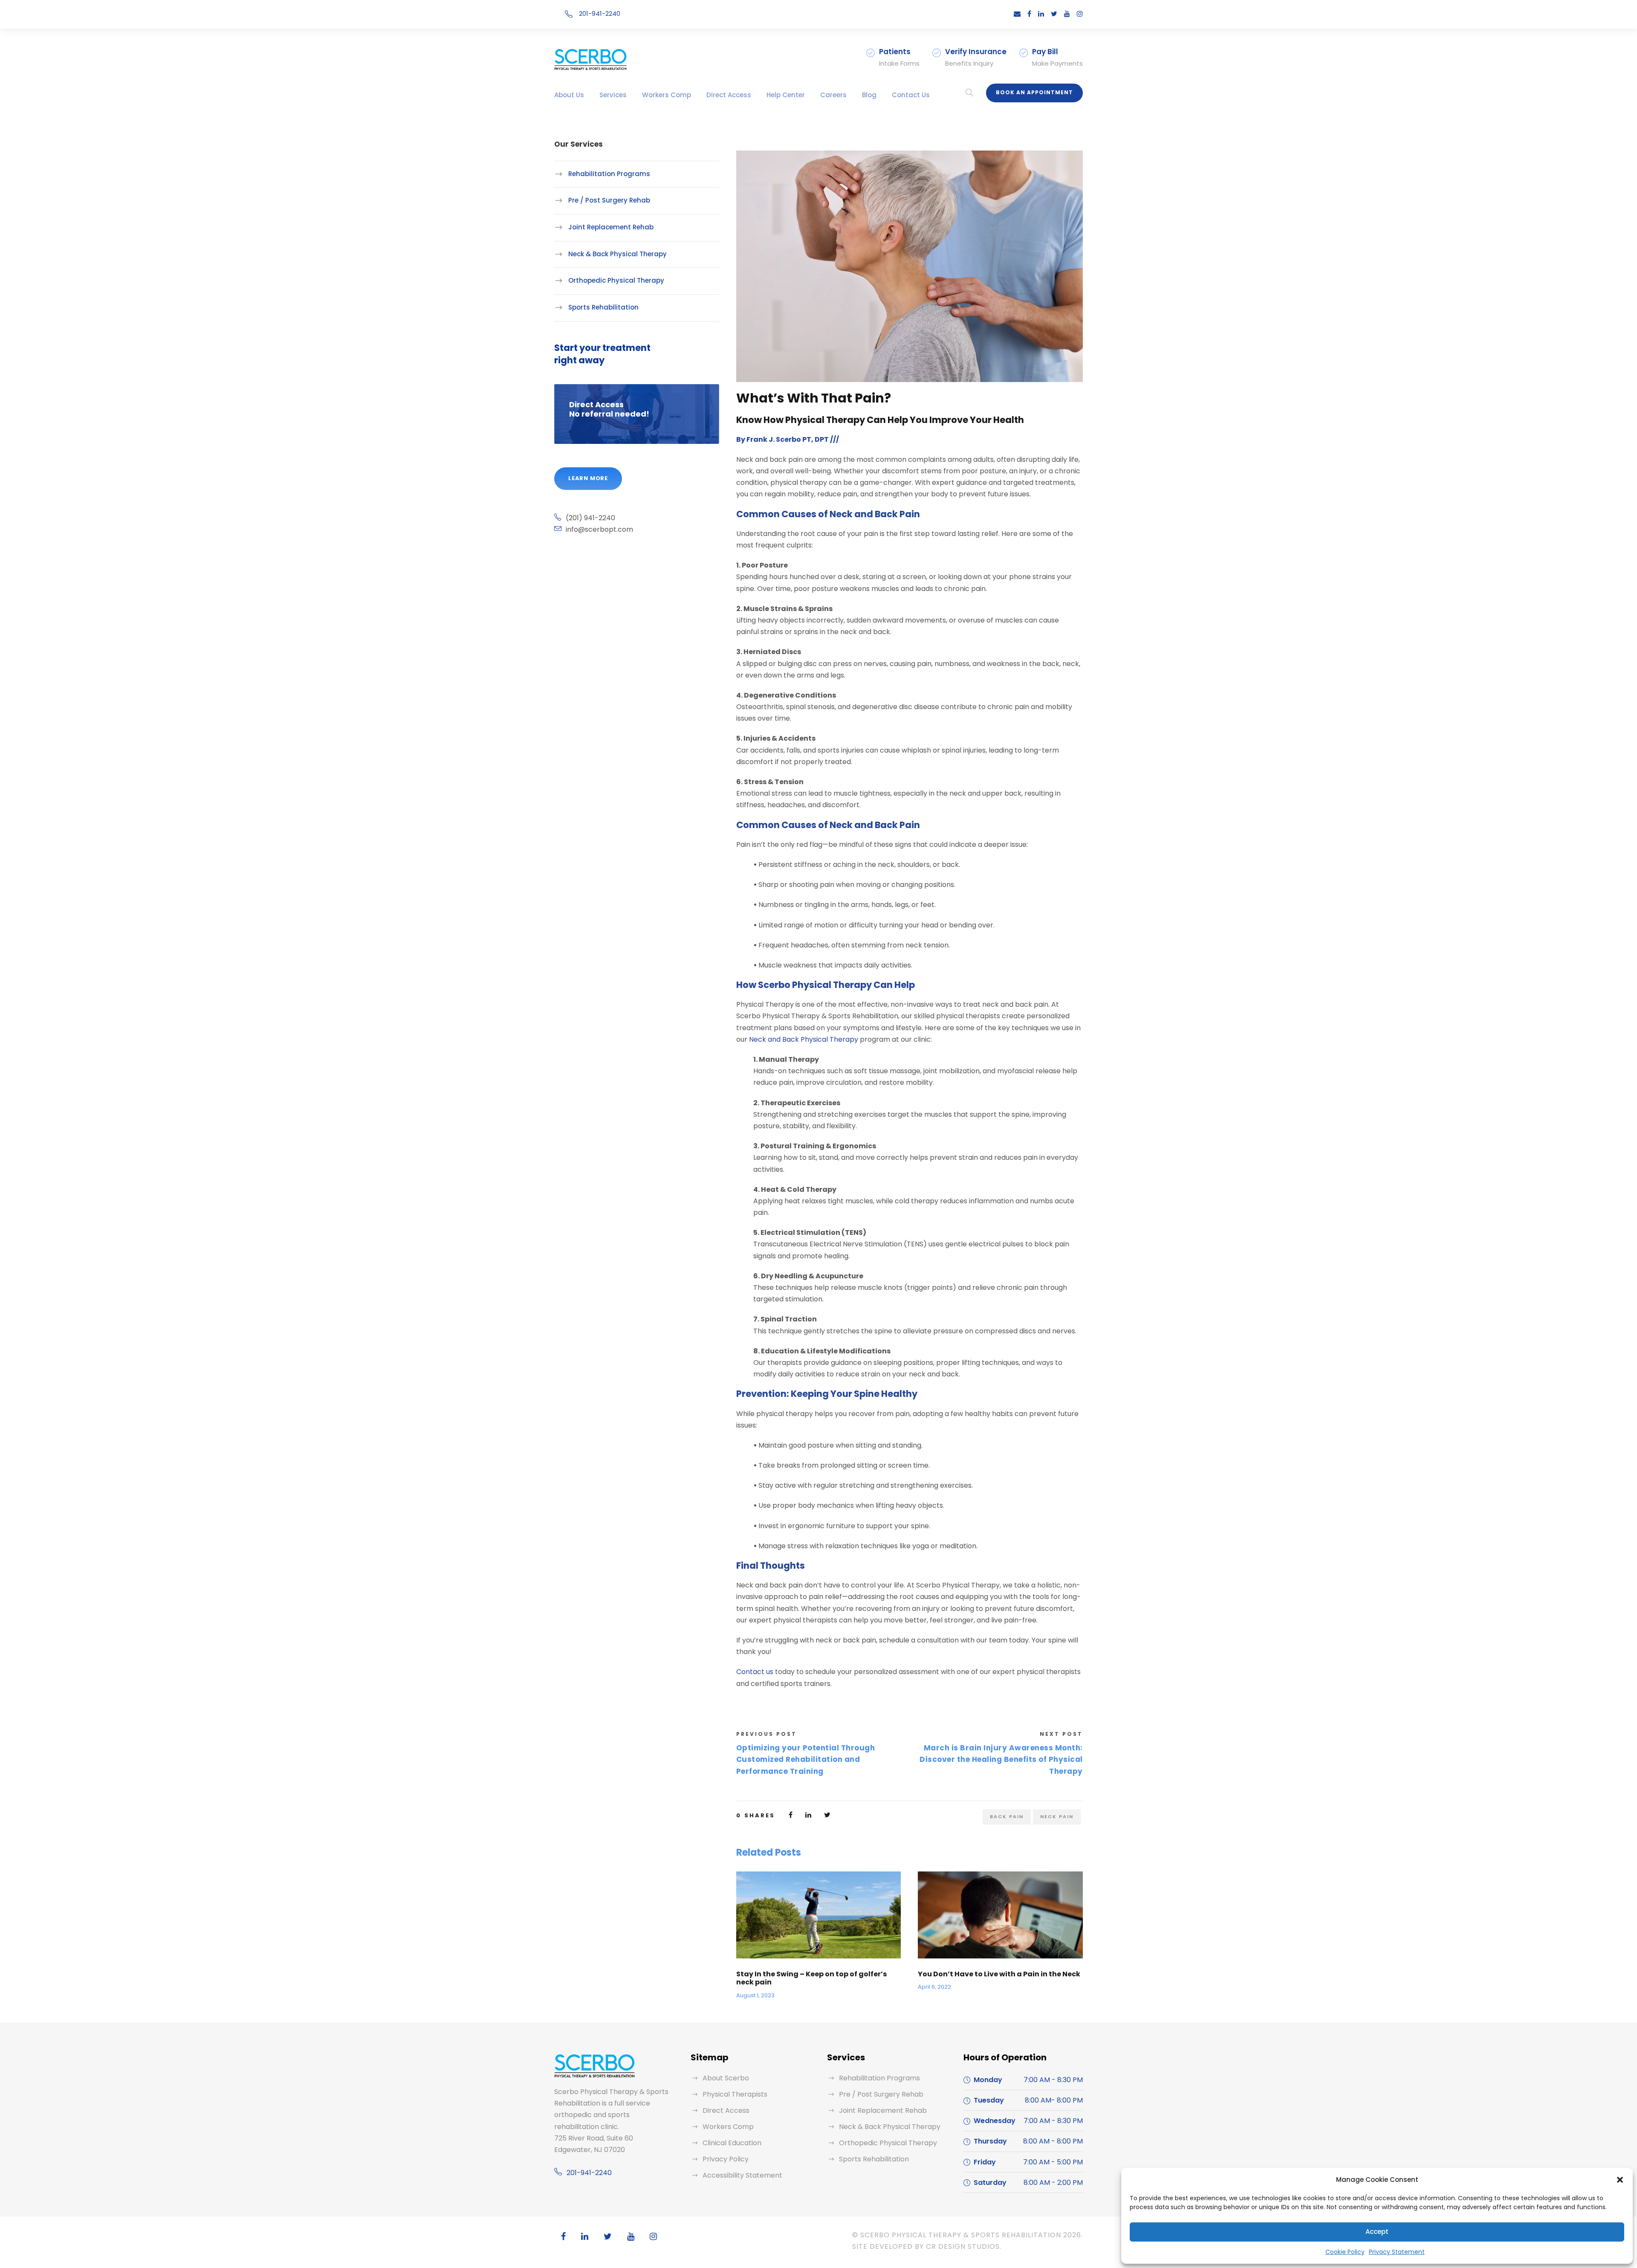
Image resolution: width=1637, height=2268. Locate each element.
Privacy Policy (726, 2159)
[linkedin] (1041, 14)
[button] (1620, 2180)
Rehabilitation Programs (609, 174)
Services (613, 95)
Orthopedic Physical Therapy (616, 280)
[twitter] (1054, 14)
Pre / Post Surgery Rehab (609, 200)
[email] (1017, 14)
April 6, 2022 (934, 1987)
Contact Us (911, 95)
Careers (833, 95)
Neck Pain (1057, 1816)
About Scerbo (726, 2078)
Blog (869, 95)
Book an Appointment (1034, 92)
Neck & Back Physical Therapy (617, 254)
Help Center (786, 95)
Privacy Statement (1397, 2252)
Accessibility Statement (742, 2175)
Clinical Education (732, 2143)
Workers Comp (667, 95)
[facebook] (1029, 14)
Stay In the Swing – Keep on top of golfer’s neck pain (811, 1978)
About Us (569, 95)
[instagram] (1080, 14)
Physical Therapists (735, 2094)
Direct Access (729, 95)
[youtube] (1067, 14)
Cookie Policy (1345, 2252)
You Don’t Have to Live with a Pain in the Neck (999, 1974)
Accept (1377, 2232)
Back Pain (1007, 1816)
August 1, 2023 (755, 1995)
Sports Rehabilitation (603, 307)
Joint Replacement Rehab (611, 227)
